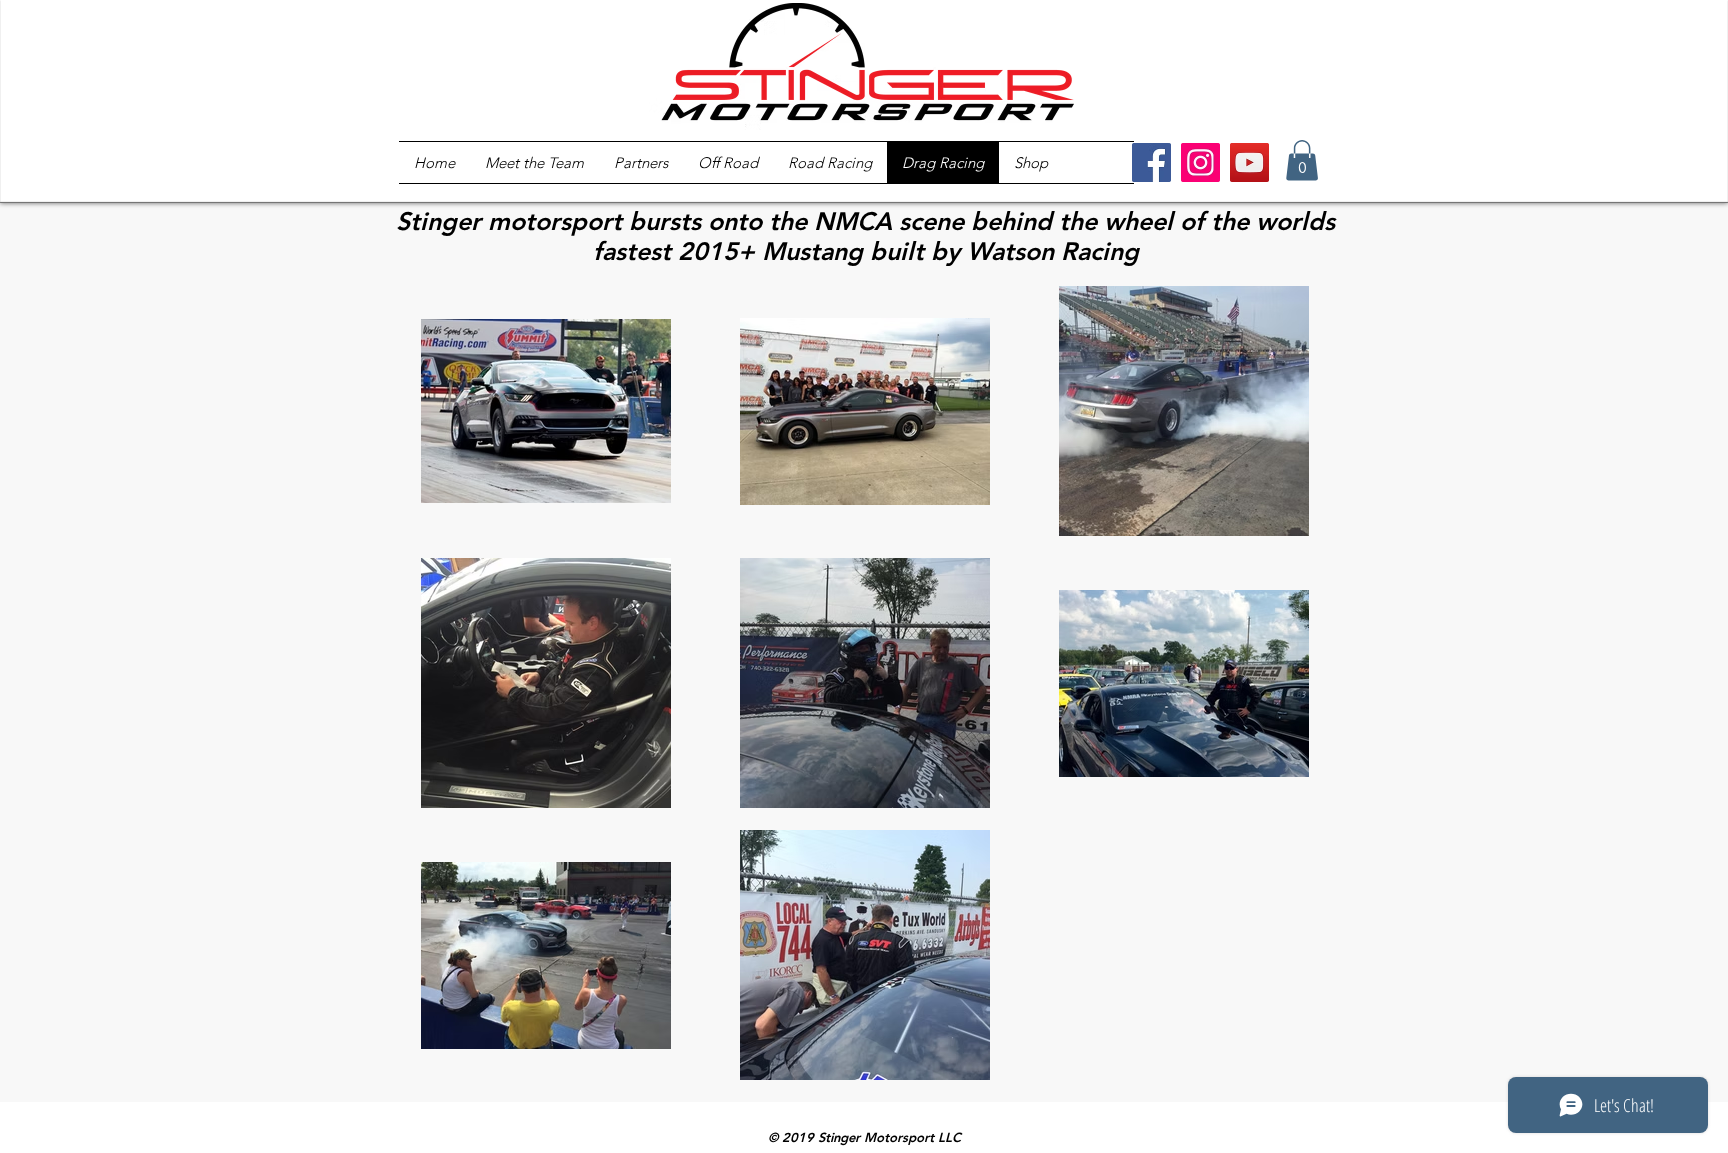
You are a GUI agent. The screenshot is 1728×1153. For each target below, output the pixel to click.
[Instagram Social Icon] (1200, 162)
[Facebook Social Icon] (1151, 162)
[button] (1302, 160)
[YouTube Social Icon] (1249, 162)
